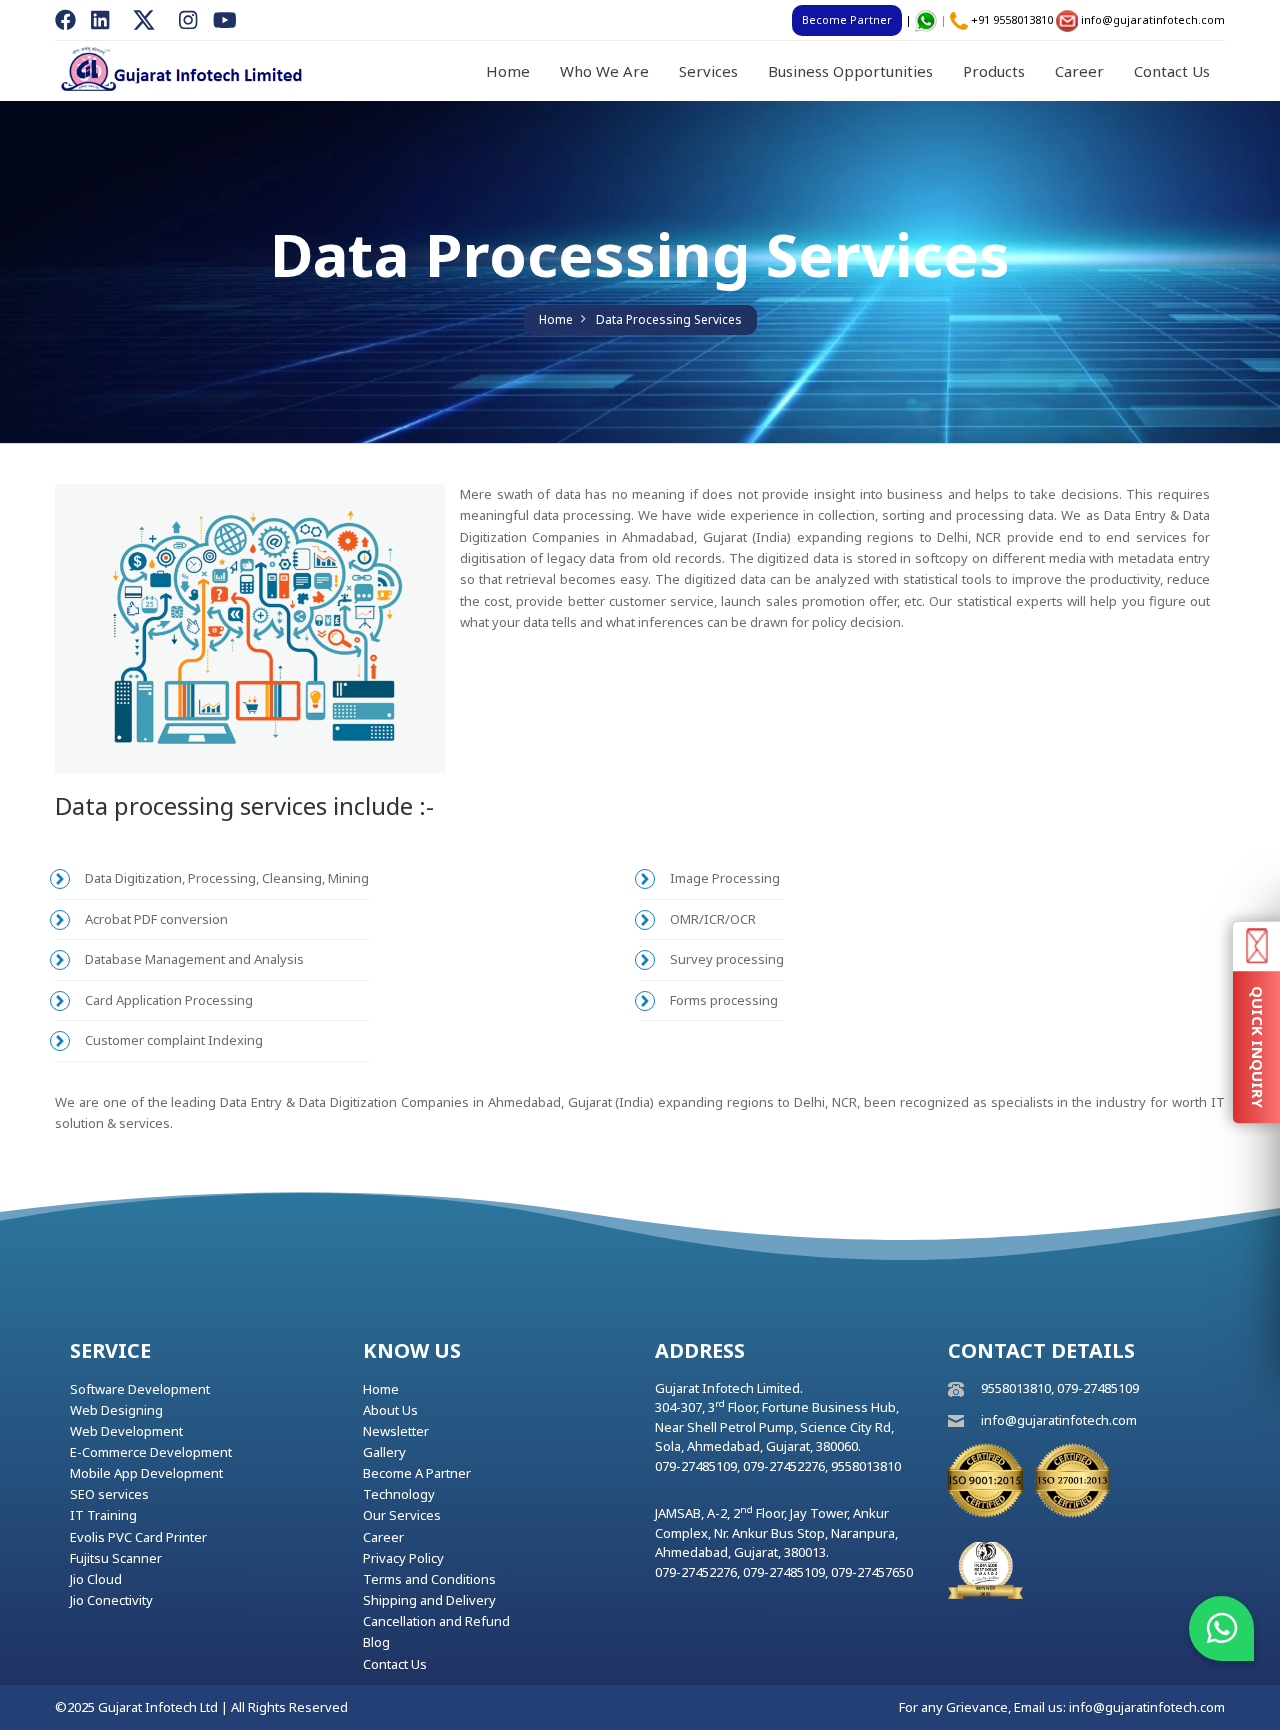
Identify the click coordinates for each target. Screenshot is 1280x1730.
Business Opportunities (850, 71)
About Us (390, 1410)
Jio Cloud (96, 1579)
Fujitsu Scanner (116, 1558)
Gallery (384, 1452)
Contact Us (1172, 71)
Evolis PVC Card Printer (138, 1537)
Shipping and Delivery (429, 1600)
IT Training (103, 1515)
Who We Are (604, 71)
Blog (376, 1642)
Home (508, 71)
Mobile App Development (146, 1473)
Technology (399, 1494)
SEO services (109, 1494)
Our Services (402, 1515)
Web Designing (116, 1410)
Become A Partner (417, 1473)
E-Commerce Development (151, 1452)
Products (994, 71)
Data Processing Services (669, 319)
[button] (1221, 1628)
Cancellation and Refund (436, 1621)
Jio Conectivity (111, 1600)
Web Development (126, 1431)
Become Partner (847, 19)
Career (1079, 71)
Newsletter (396, 1431)
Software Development (140, 1389)
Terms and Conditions (429, 1579)
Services (708, 71)
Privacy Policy (403, 1558)
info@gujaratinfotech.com (1153, 19)
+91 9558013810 (1012, 19)
